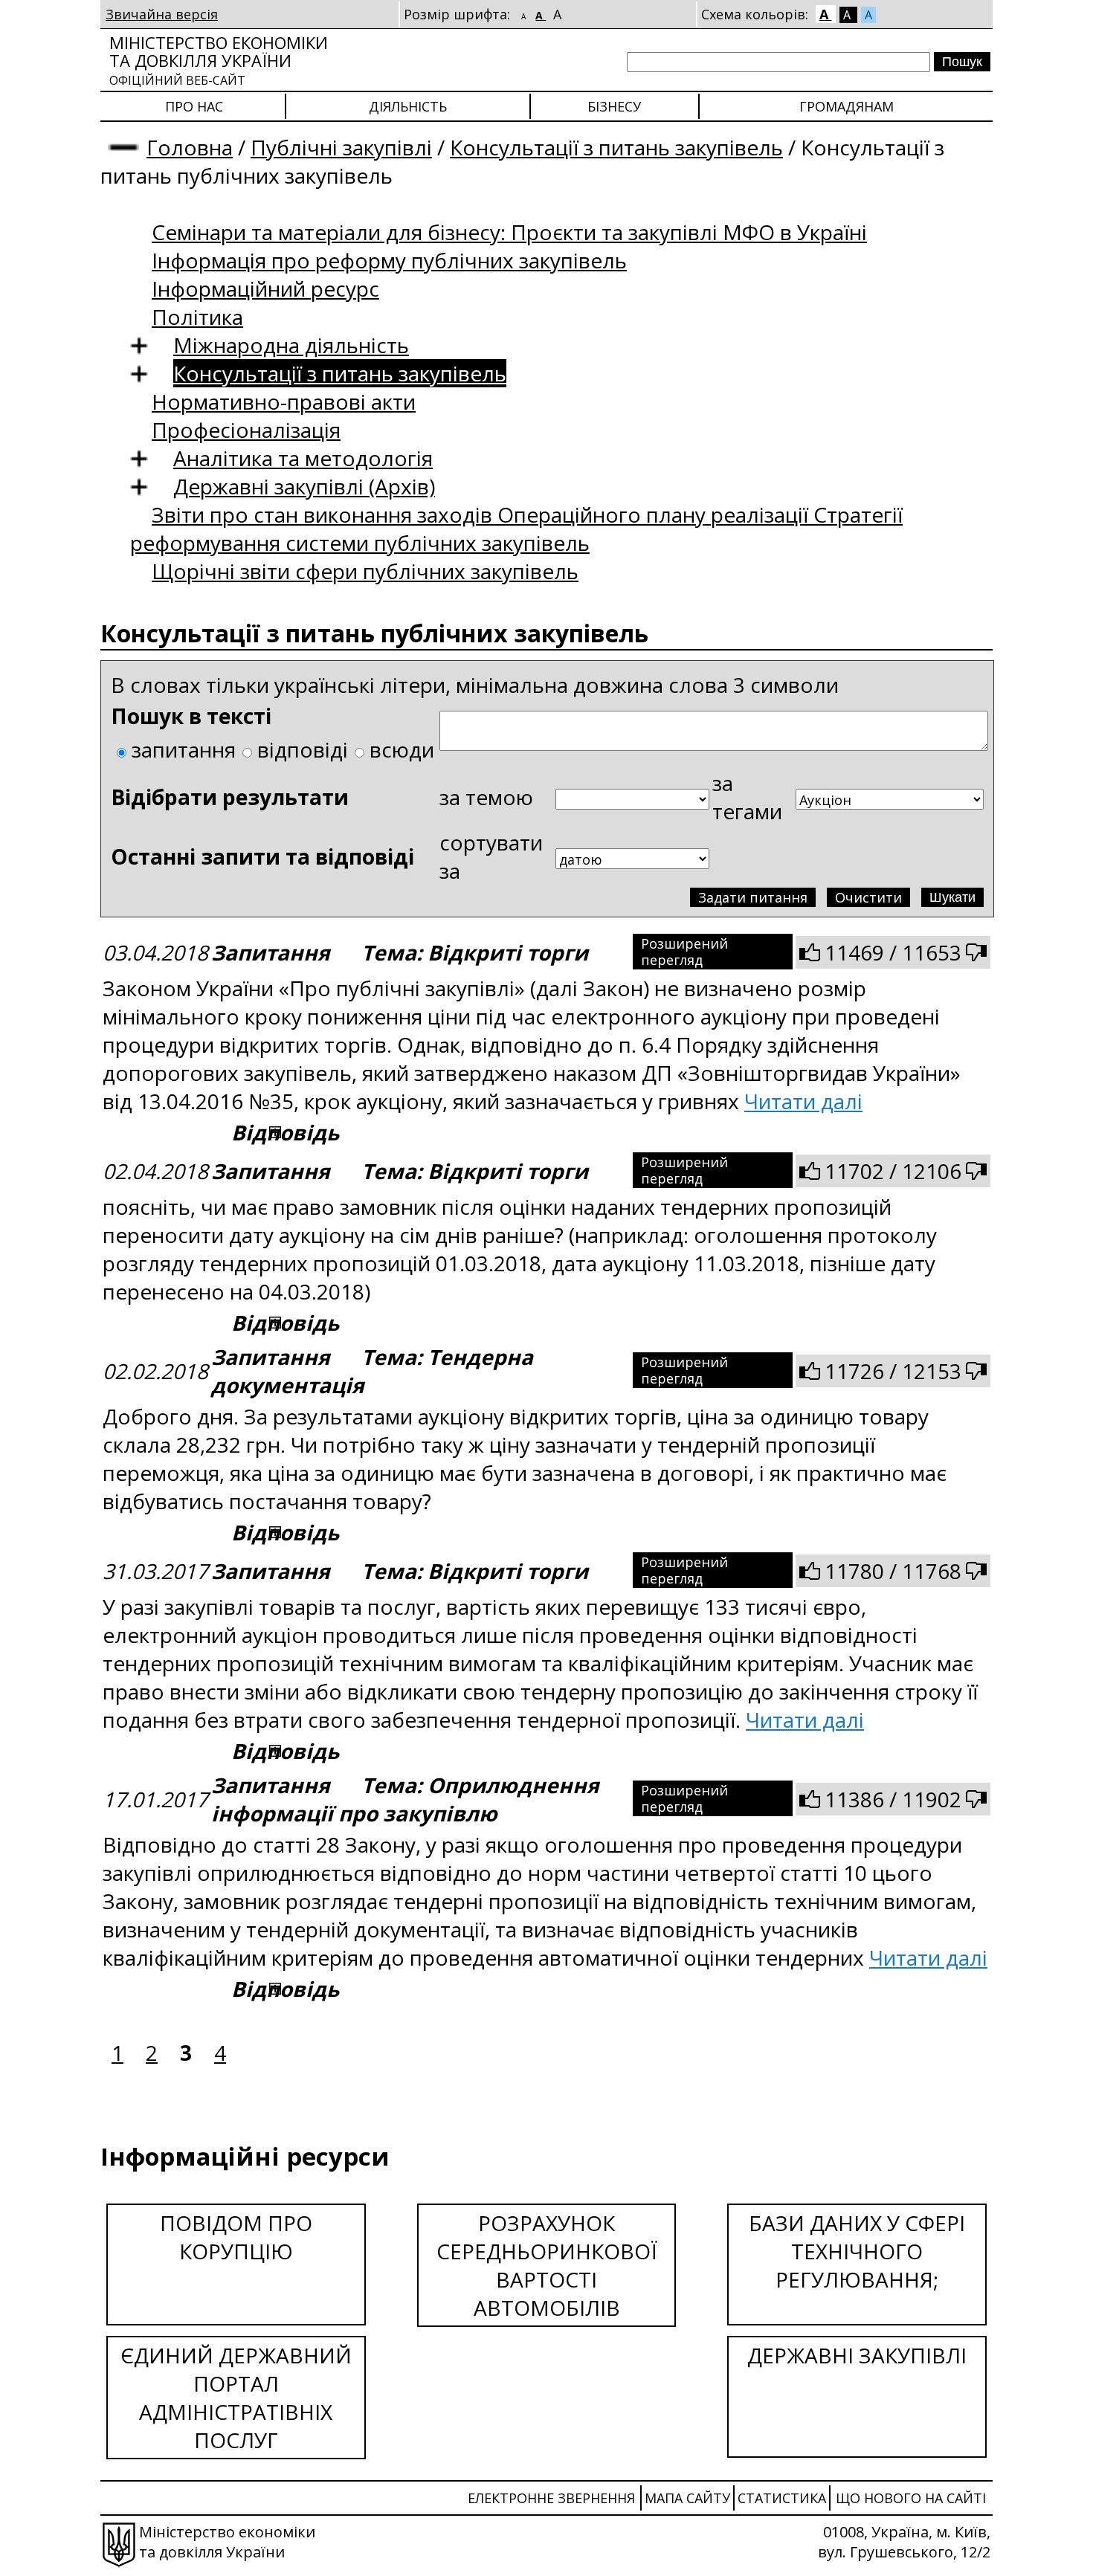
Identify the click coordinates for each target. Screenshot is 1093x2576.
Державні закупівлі (857, 2355)
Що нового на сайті (911, 2498)
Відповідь (285, 1132)
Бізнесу (614, 106)
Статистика (782, 2498)
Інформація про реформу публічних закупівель (389, 260)
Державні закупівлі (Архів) (304, 486)
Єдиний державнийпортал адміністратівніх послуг (236, 2398)
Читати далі (803, 1101)
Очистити (868, 897)
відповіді (303, 749)
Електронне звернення (551, 2498)
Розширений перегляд (684, 952)
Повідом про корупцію (236, 2237)
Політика (197, 317)
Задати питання (753, 897)
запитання (184, 749)
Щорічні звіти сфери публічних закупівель (365, 571)
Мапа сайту (687, 2498)
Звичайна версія (162, 14)
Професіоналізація (246, 430)
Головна (190, 147)
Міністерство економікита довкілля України (219, 60)
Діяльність (408, 106)
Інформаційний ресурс (265, 288)
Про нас (194, 106)
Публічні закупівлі (341, 147)
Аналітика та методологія (303, 458)
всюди (402, 749)
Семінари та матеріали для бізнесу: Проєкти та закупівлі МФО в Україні (509, 232)
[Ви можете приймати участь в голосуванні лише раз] (810, 952)
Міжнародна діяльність (291, 345)
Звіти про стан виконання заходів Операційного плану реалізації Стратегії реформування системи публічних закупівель (516, 529)
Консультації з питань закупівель (616, 147)
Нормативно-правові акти (284, 401)
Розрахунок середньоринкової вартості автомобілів (547, 2265)
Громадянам (847, 106)
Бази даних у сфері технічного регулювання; (857, 2251)
